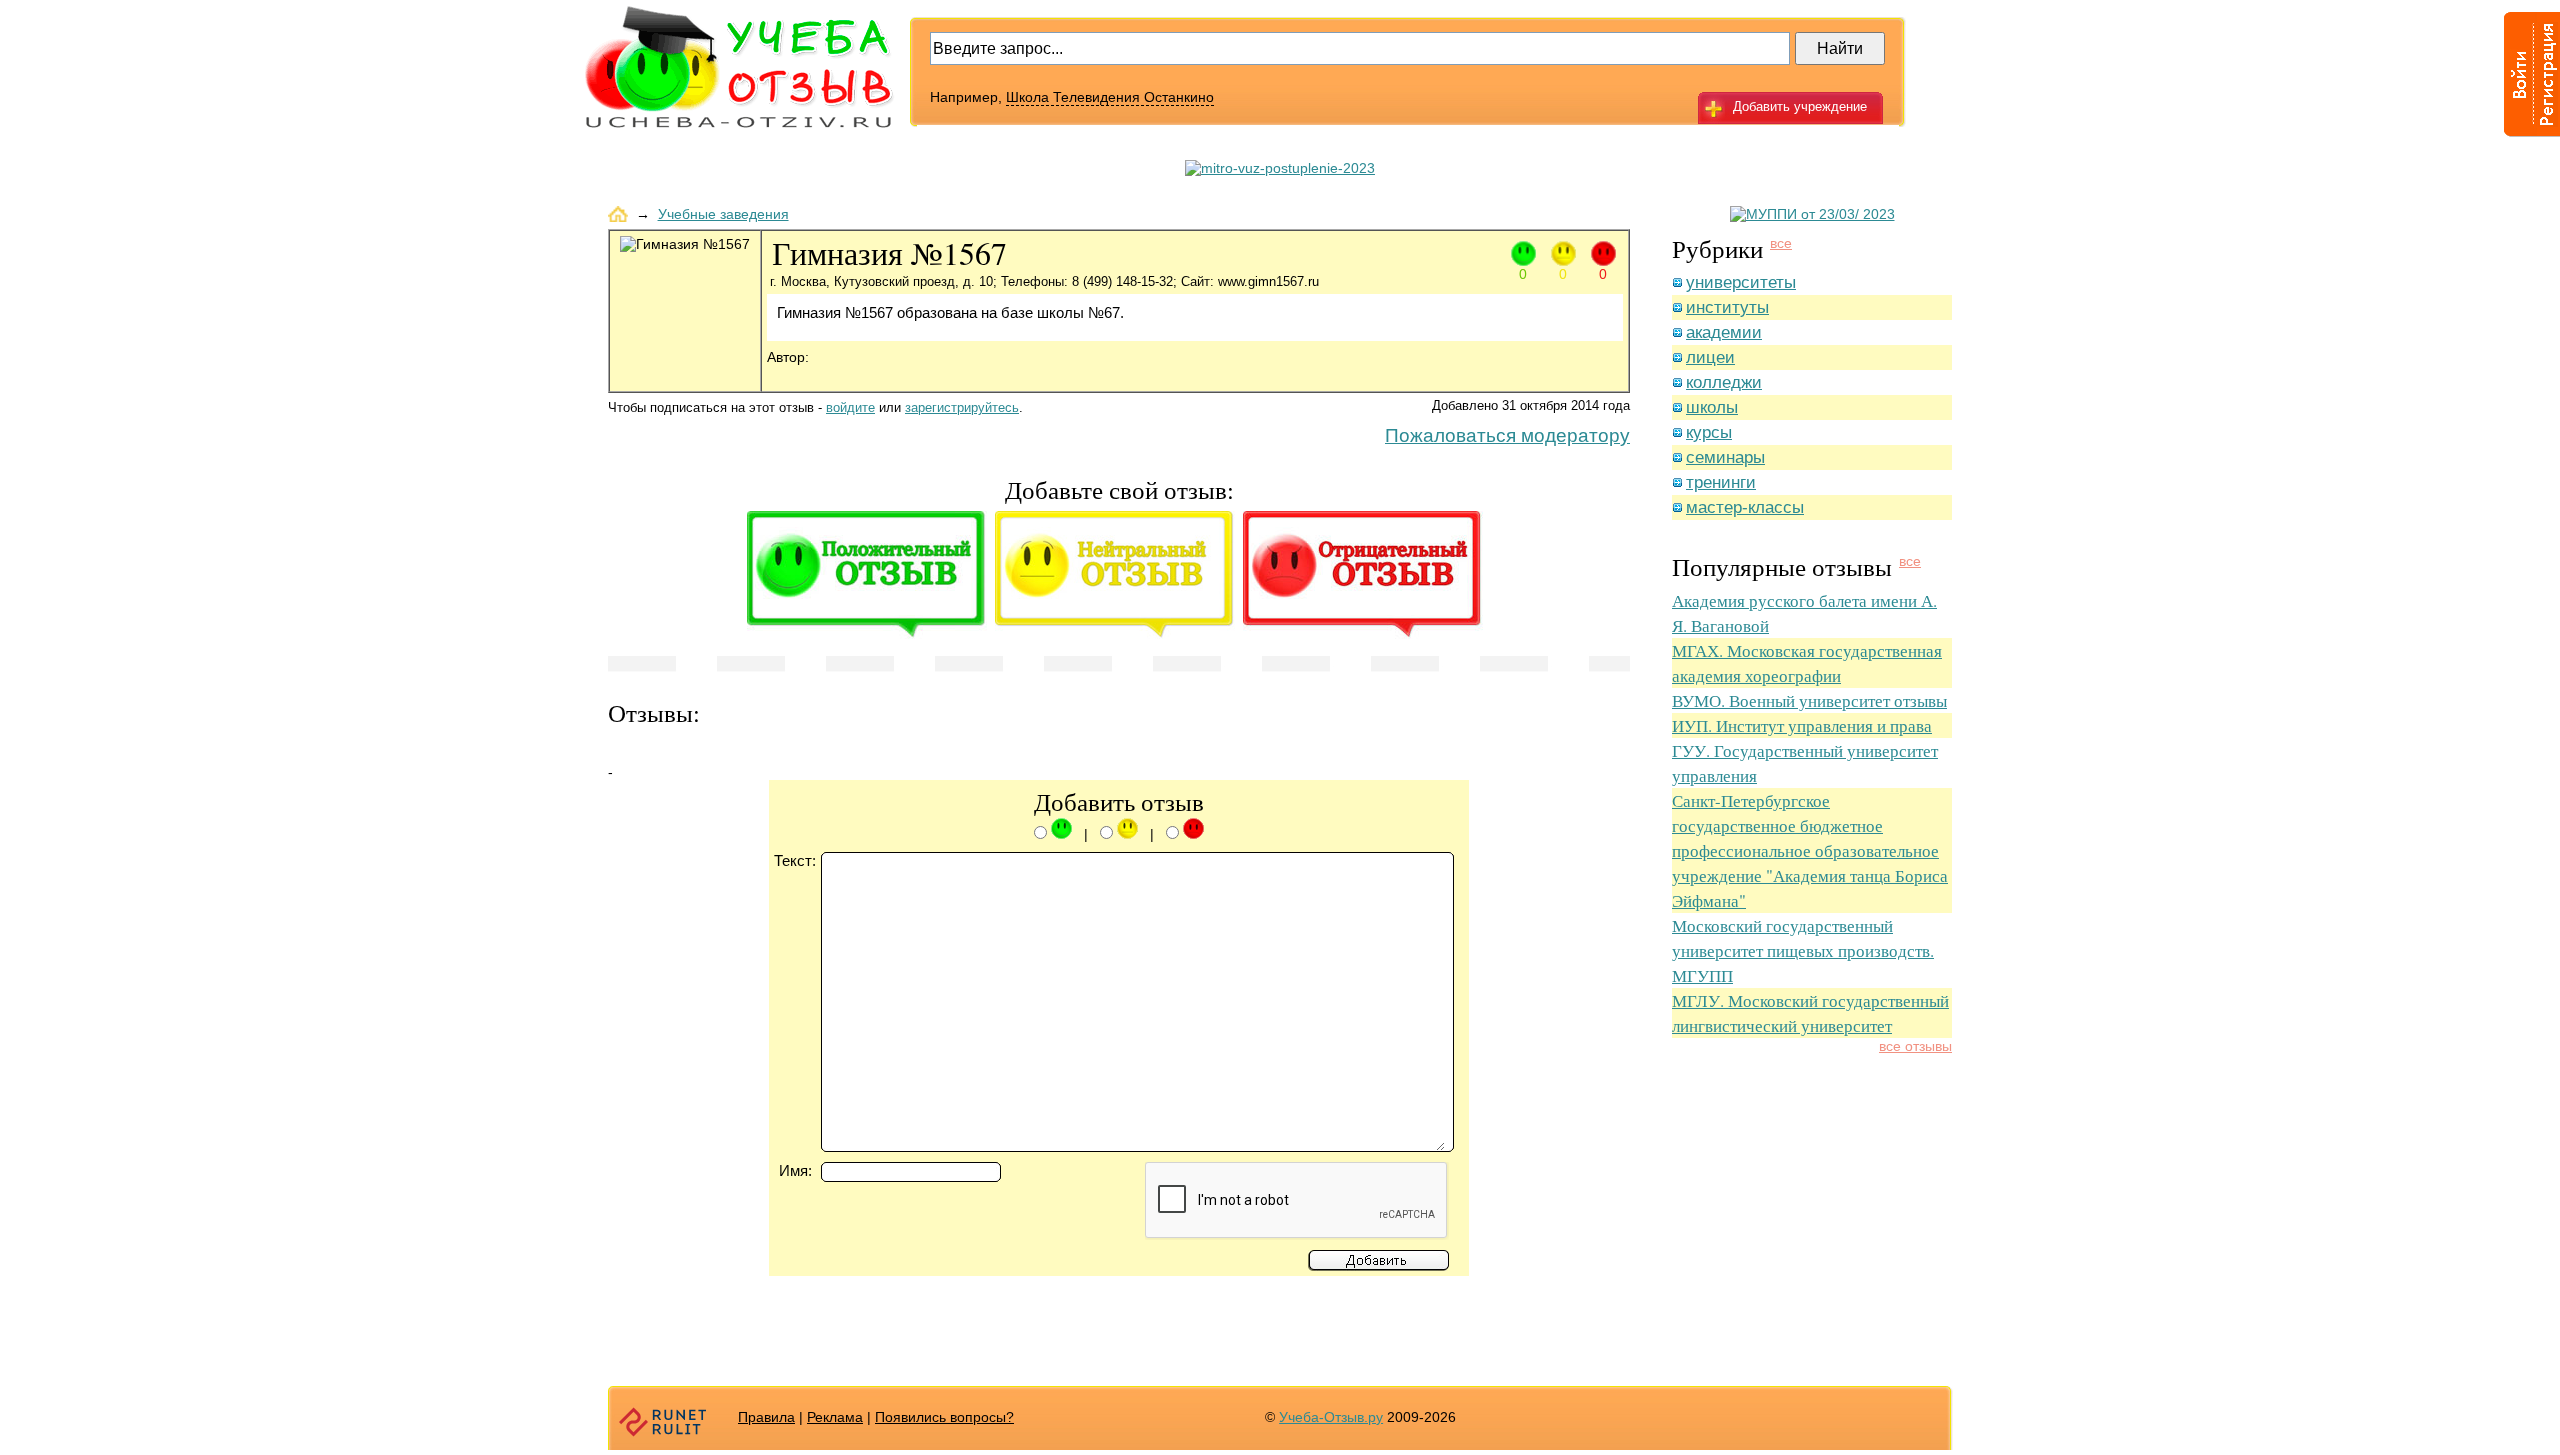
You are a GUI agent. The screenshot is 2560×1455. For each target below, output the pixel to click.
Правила (766, 1417)
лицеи (1710, 357)
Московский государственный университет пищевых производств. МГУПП (1803, 950)
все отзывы (1915, 1046)
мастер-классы (1745, 507)
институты (1727, 307)
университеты (1741, 282)
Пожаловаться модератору (1507, 435)
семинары (1725, 457)
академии (1724, 332)
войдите (850, 407)
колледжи (1724, 382)
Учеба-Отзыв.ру (1331, 1417)
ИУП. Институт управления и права (1802, 725)
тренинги (1721, 482)
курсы (1709, 432)
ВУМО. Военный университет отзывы (1809, 700)
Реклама (835, 1417)
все (1781, 243)
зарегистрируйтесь (962, 407)
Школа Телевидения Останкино (1110, 97)
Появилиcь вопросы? (944, 1417)
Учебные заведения (723, 214)
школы (1712, 407)
